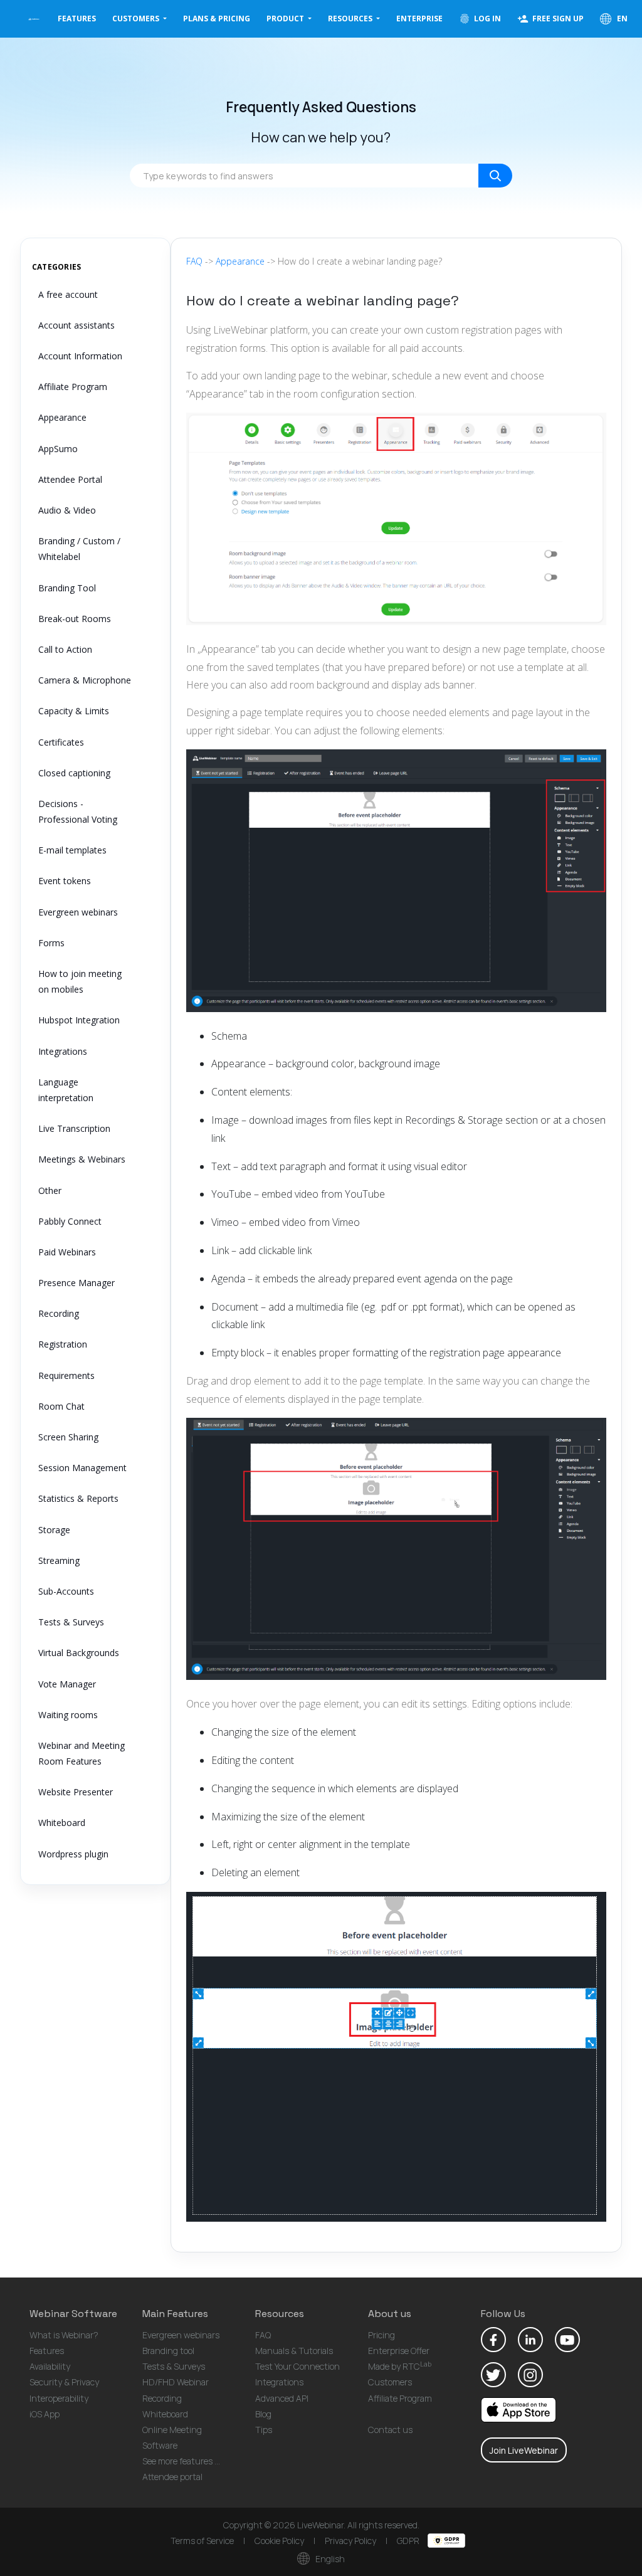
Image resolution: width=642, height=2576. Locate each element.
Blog (263, 2414)
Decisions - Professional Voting (78, 811)
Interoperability (59, 2398)
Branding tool (168, 2351)
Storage (54, 1530)
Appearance (62, 417)
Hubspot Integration (79, 1020)
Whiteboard (62, 1823)
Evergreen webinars (78, 912)
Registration (63, 1344)
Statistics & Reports (78, 1498)
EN (621, 18)
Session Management (82, 1468)
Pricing (382, 2335)
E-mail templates (72, 850)
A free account (68, 294)
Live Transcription (74, 1128)
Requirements (66, 1375)
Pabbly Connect (70, 1221)
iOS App (45, 2414)
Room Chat (61, 1406)
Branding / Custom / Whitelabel (79, 549)
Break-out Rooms (75, 619)
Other (50, 1190)
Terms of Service (202, 2541)
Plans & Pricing (217, 18)
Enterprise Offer (399, 2351)
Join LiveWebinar (524, 2450)
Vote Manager (67, 1684)
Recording (59, 1313)
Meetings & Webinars (82, 1159)
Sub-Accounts (66, 1591)
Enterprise (419, 18)
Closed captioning (74, 773)
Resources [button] (351, 18)
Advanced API (282, 2398)
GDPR (409, 2541)
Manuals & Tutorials (294, 2351)
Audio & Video (67, 510)
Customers (390, 2382)
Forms (51, 943)
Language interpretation (66, 1090)
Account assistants (76, 325)
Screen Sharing (68, 1437)
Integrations (63, 1051)
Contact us (390, 2430)
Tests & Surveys (71, 1622)
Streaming (59, 1560)
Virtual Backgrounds (79, 1653)
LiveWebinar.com (34, 19)
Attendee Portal (70, 479)
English (329, 2559)
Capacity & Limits (74, 711)
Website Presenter (76, 1792)
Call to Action (65, 649)
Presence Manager (76, 1283)
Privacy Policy (350, 2541)
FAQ (194, 261)
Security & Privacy (64, 2382)
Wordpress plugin (73, 1854)
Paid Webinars (67, 1252)
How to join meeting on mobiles (80, 981)
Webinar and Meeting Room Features (82, 1753)
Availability (50, 2366)
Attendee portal (172, 2477)
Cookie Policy (279, 2541)
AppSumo (58, 449)
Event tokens (65, 881)
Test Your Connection (297, 2366)
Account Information (80, 356)
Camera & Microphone (85, 680)
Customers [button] (137, 18)
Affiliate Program (73, 387)
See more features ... (181, 2461)
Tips (264, 2430)
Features (77, 18)
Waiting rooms (68, 1715)
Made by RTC (400, 2366)
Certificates (61, 742)
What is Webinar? (64, 2335)
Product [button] (286, 18)
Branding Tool (67, 588)
